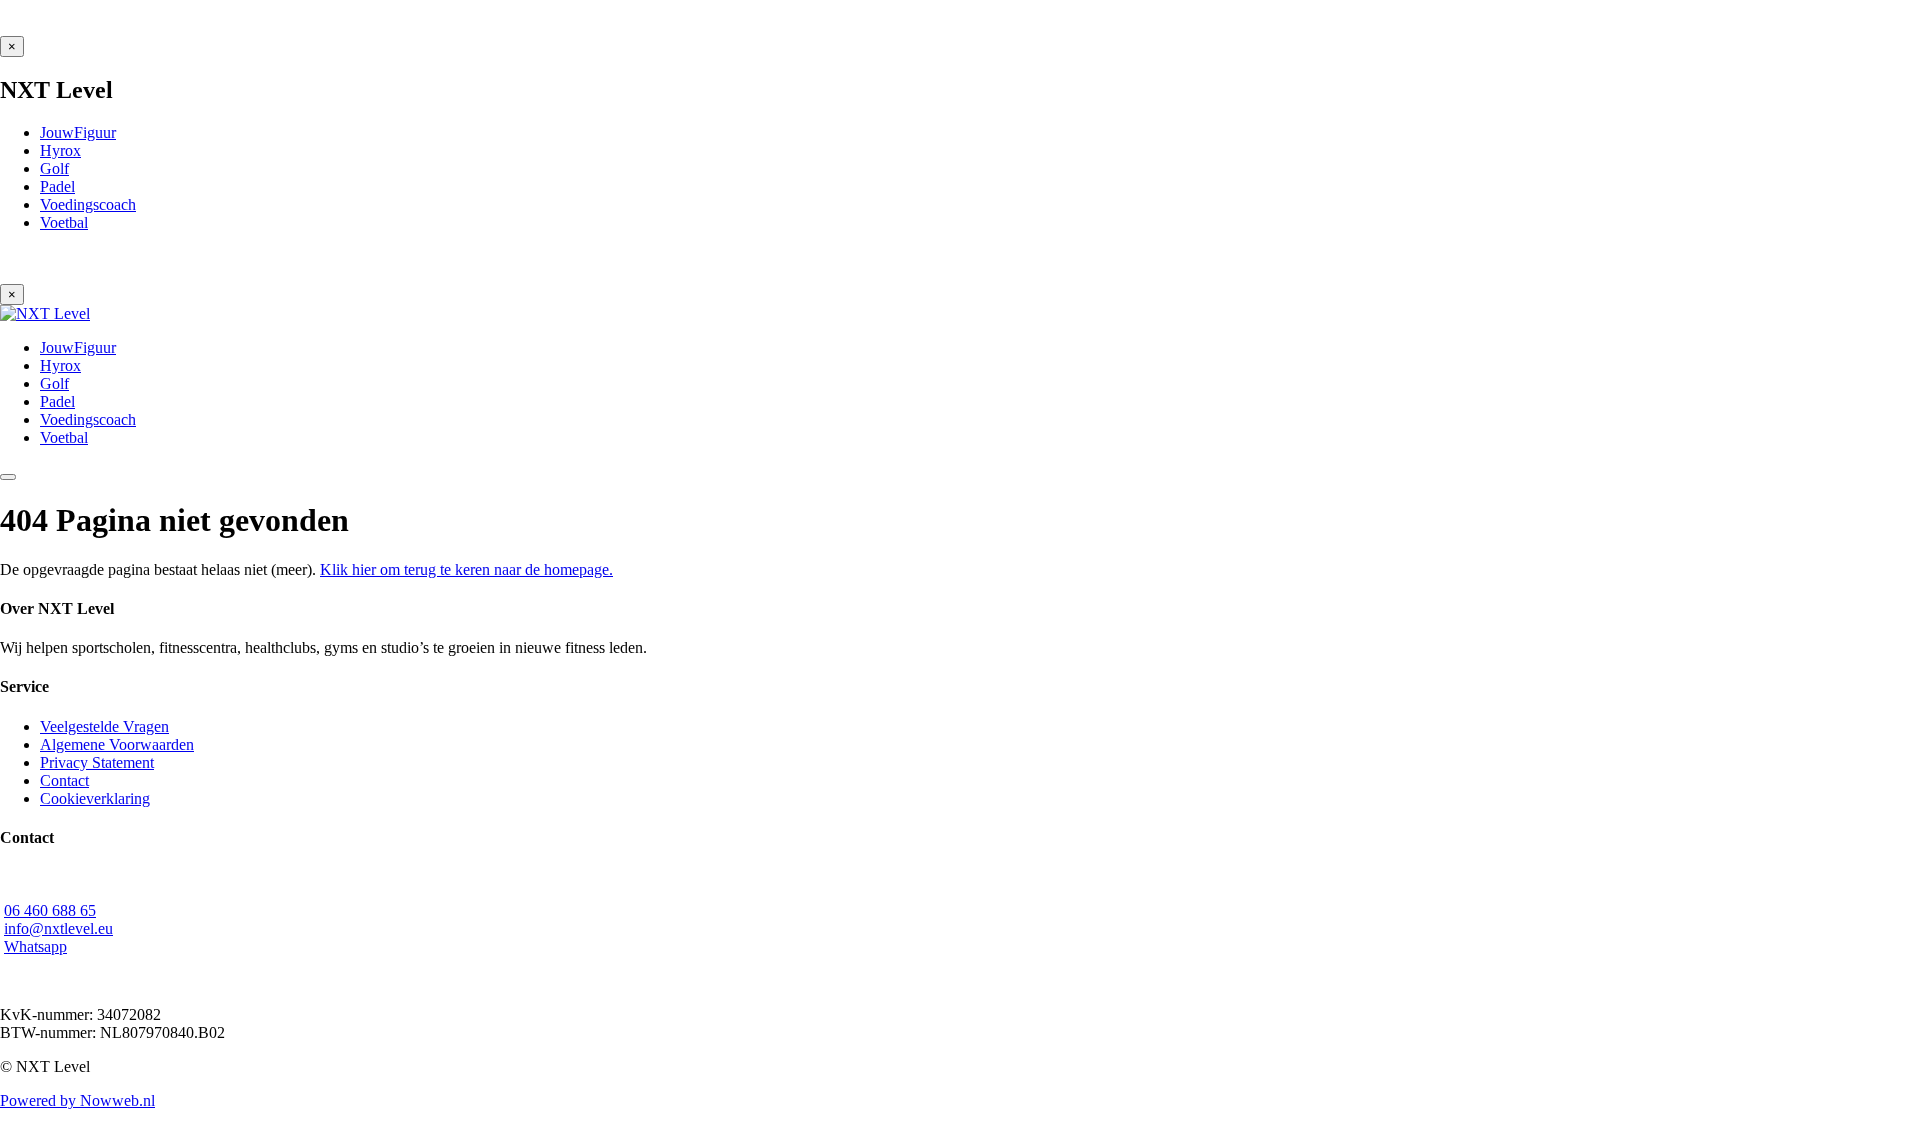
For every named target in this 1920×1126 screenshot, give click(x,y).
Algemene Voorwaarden (117, 744)
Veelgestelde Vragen (104, 726)
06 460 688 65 (50, 910)
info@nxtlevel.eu (58, 928)
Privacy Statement (97, 762)
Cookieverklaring (95, 798)
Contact (64, 780)
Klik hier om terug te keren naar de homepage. (466, 569)
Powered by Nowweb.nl (77, 1100)
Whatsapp (35, 946)
